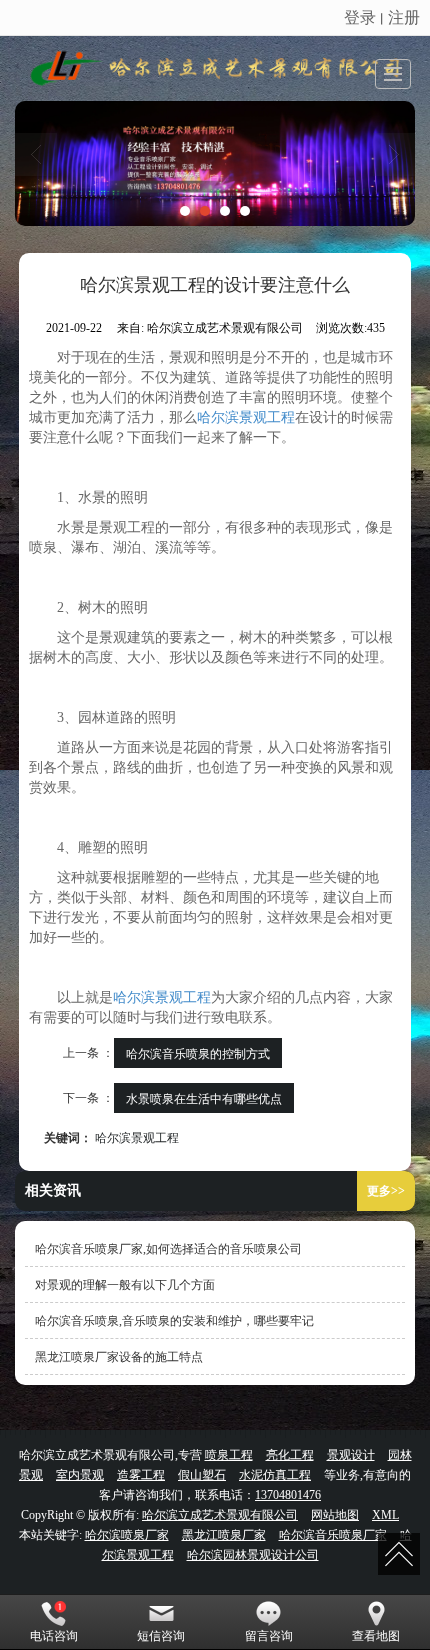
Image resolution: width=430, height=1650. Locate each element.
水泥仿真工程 (275, 1475)
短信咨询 (161, 1636)
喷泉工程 (229, 1455)
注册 (404, 16)
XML (385, 1515)
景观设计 (351, 1455)
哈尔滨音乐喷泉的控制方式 (198, 1052)
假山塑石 (202, 1475)
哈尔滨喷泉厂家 (127, 1535)
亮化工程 (290, 1455)
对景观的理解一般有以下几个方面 (125, 1285)
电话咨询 (54, 1636)
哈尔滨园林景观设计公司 (253, 1555)
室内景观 (80, 1475)
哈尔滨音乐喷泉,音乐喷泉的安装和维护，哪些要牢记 (174, 1321)
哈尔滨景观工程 (246, 417)
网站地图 (335, 1515)
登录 (360, 16)
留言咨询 (269, 1636)
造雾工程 (141, 1475)
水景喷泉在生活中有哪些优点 (204, 1097)
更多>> (386, 1191)
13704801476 (288, 1495)
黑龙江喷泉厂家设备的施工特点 (119, 1357)
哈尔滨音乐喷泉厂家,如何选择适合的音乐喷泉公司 (168, 1249)
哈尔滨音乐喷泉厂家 (333, 1535)
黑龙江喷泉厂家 (224, 1535)
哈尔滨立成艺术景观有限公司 (220, 1515)
